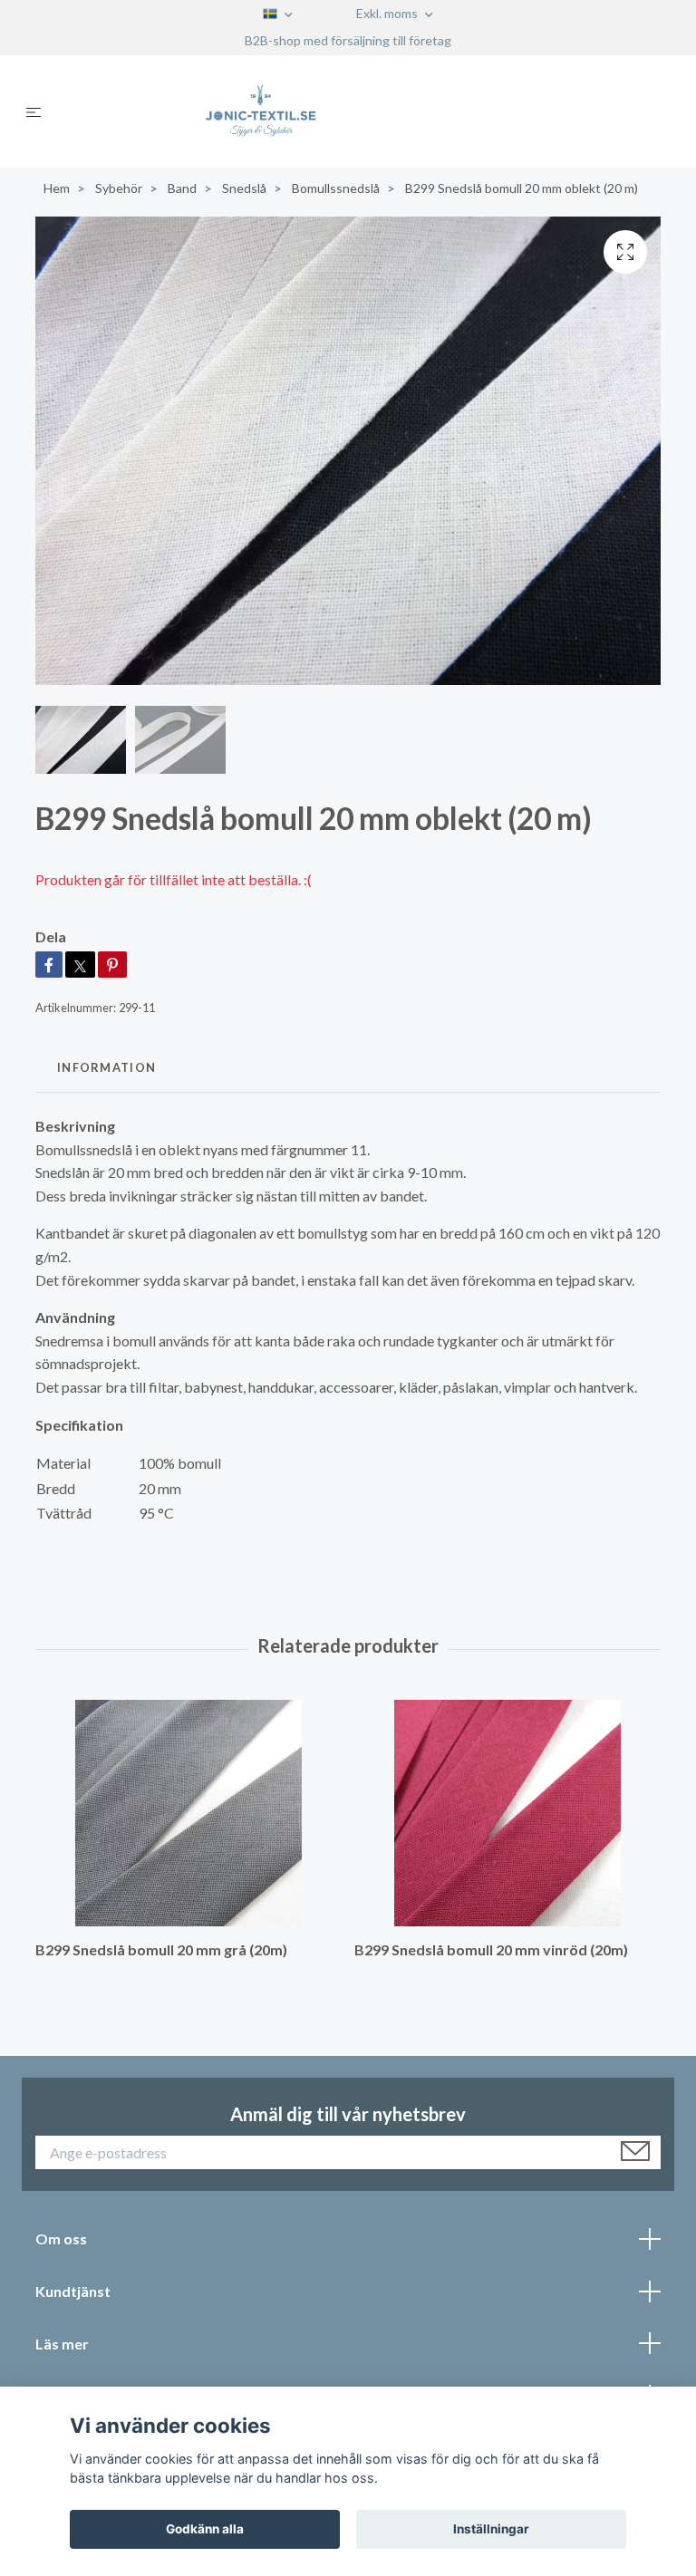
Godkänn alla (205, 2529)
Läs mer (62, 2344)
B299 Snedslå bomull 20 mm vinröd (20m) (491, 1949)
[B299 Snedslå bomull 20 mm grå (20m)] (188, 1813)
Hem (57, 188)
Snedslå (244, 188)
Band (182, 188)
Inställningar (491, 2529)
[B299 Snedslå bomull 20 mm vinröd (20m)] (507, 1813)
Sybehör (119, 188)
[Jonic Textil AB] (363, 111)
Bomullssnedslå (336, 188)
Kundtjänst (73, 2291)
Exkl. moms (388, 13)
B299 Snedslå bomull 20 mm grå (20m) (161, 1949)
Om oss (61, 2238)
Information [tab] (106, 1067)
